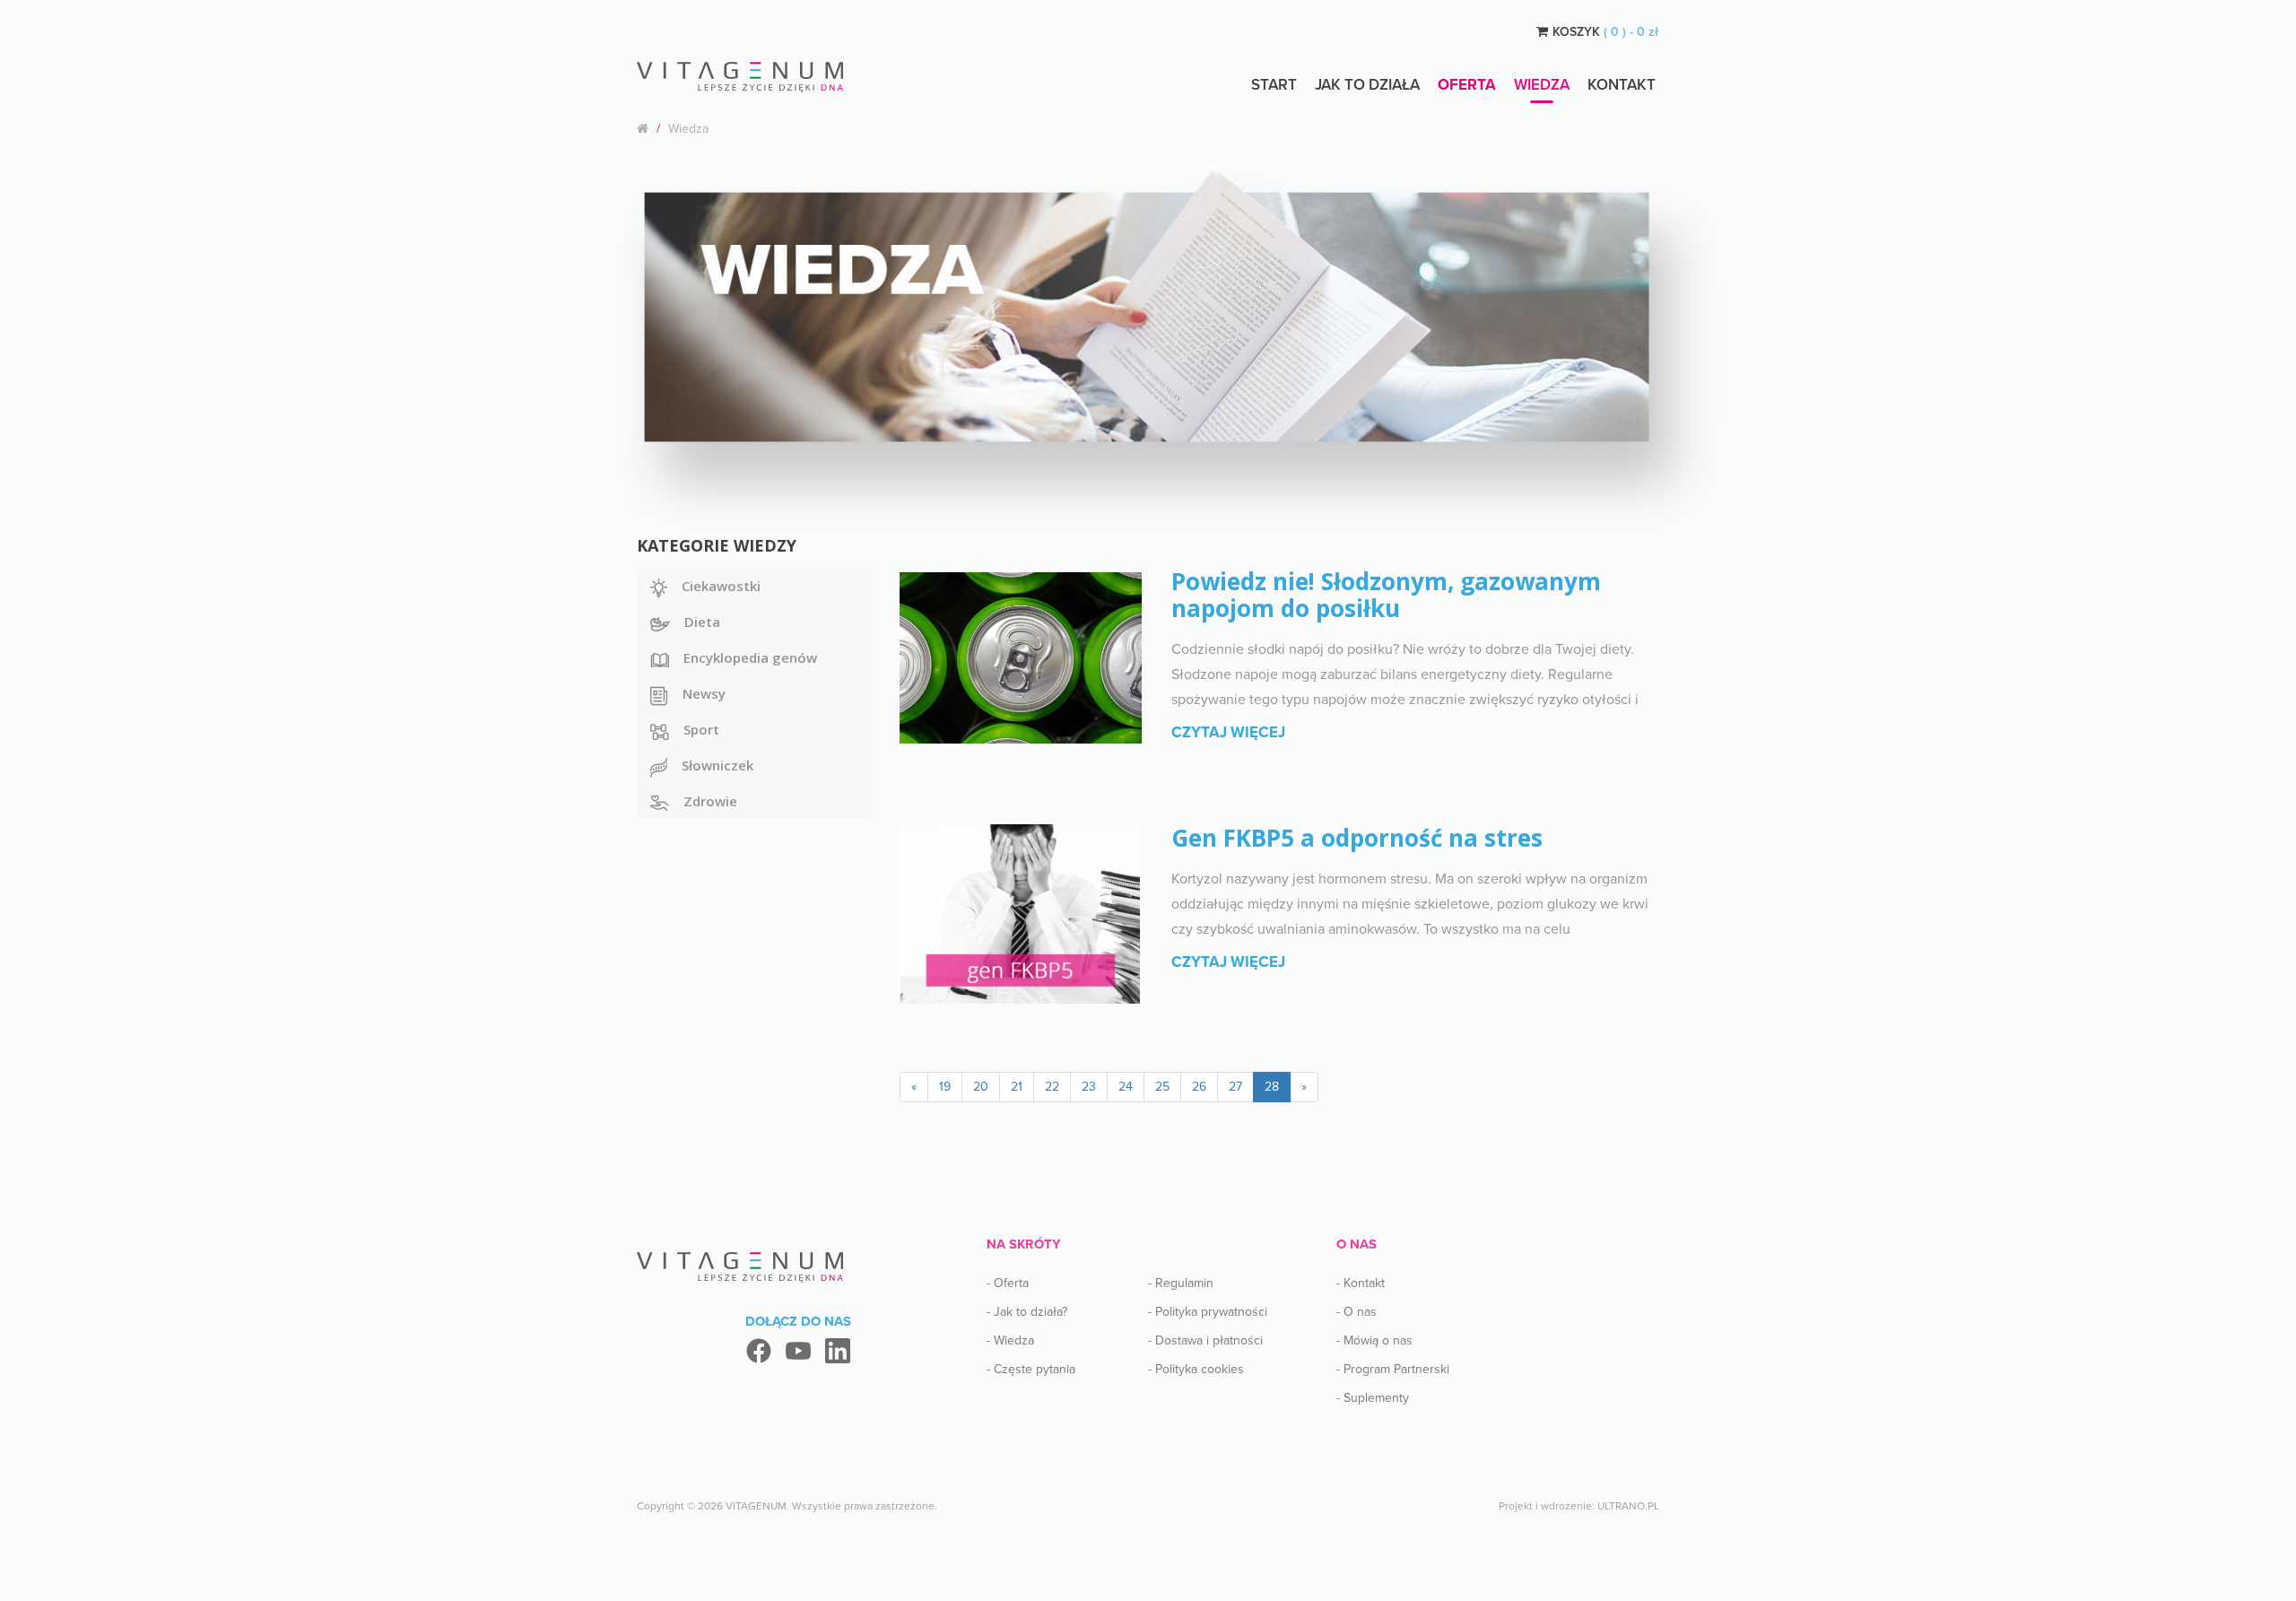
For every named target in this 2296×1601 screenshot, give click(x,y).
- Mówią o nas (1374, 1340)
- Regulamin (1181, 1283)
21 (1017, 1087)
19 (945, 1087)
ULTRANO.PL (1628, 1506)
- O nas (1357, 1312)
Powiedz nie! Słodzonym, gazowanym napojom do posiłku (1386, 595)
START (1274, 85)
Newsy (704, 693)
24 (1126, 1087)
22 (1052, 1087)
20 (981, 1087)
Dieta (702, 622)
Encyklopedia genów (750, 657)
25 (1162, 1087)
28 (1272, 1087)
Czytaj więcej (1228, 732)
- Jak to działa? (1027, 1312)
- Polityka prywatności (1208, 1312)
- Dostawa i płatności (1205, 1340)
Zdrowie (710, 801)
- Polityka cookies (1196, 1369)
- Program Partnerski (1393, 1369)
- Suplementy (1373, 1398)
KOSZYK (1605, 32)
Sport (701, 729)
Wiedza (1542, 85)
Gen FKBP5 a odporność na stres (1357, 838)
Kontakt (1622, 85)
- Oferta (1008, 1283)
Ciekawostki (721, 586)
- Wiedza (1010, 1340)
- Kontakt (1361, 1283)
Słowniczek (717, 765)
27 (1235, 1087)
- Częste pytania (1031, 1369)
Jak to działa (1367, 85)
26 (1199, 1087)
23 (1089, 1087)
